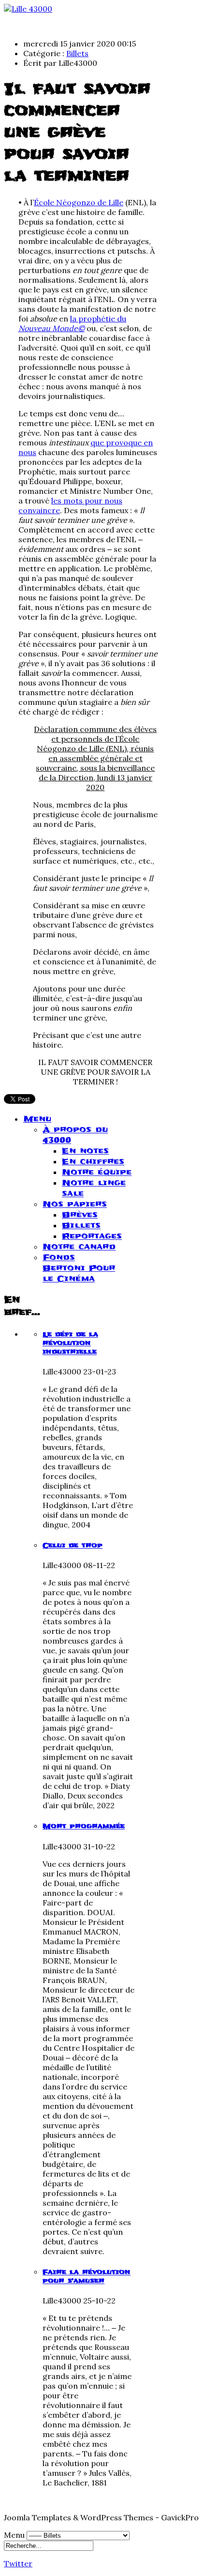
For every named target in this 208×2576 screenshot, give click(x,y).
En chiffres (93, 1161)
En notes (85, 1151)
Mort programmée (84, 1826)
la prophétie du (72, 323)
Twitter (18, 2563)
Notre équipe (97, 1172)
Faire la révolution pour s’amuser (87, 2276)
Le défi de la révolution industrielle (70, 1343)
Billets (77, 53)
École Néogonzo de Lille (79, 202)
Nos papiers (75, 1204)
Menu (37, 1119)
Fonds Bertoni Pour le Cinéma (79, 1268)
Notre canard (79, 1247)
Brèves (80, 1215)
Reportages (92, 1236)
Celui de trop (73, 1545)
